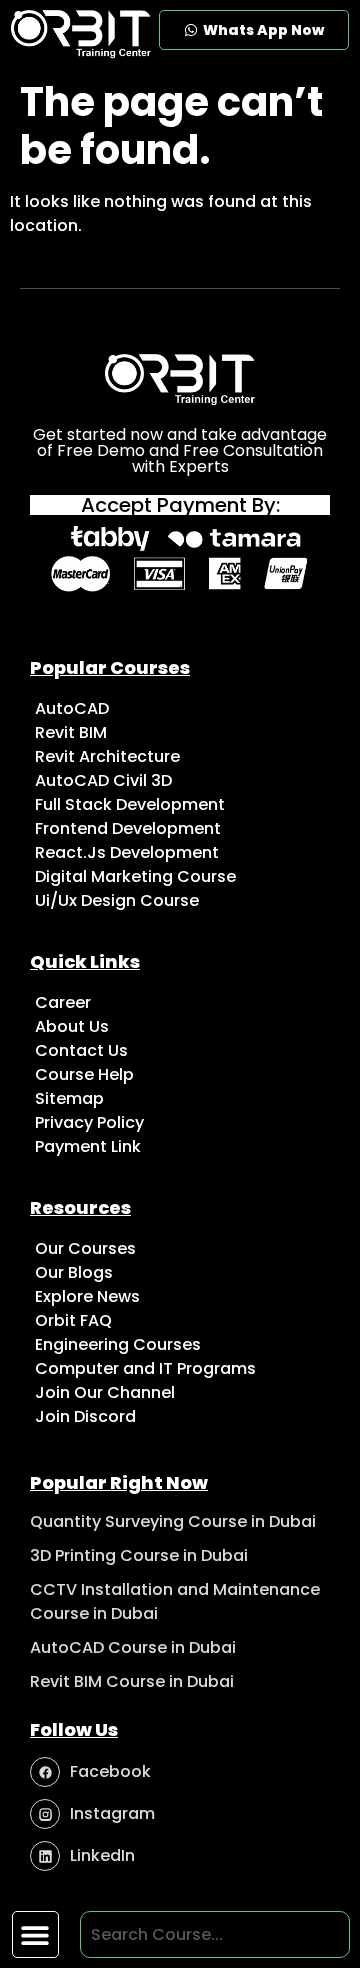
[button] (35, 1934)
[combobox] (215, 1934)
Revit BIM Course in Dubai (132, 1681)
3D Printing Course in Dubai (139, 1555)
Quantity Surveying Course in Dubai (173, 1521)
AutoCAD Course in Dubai (133, 1647)
